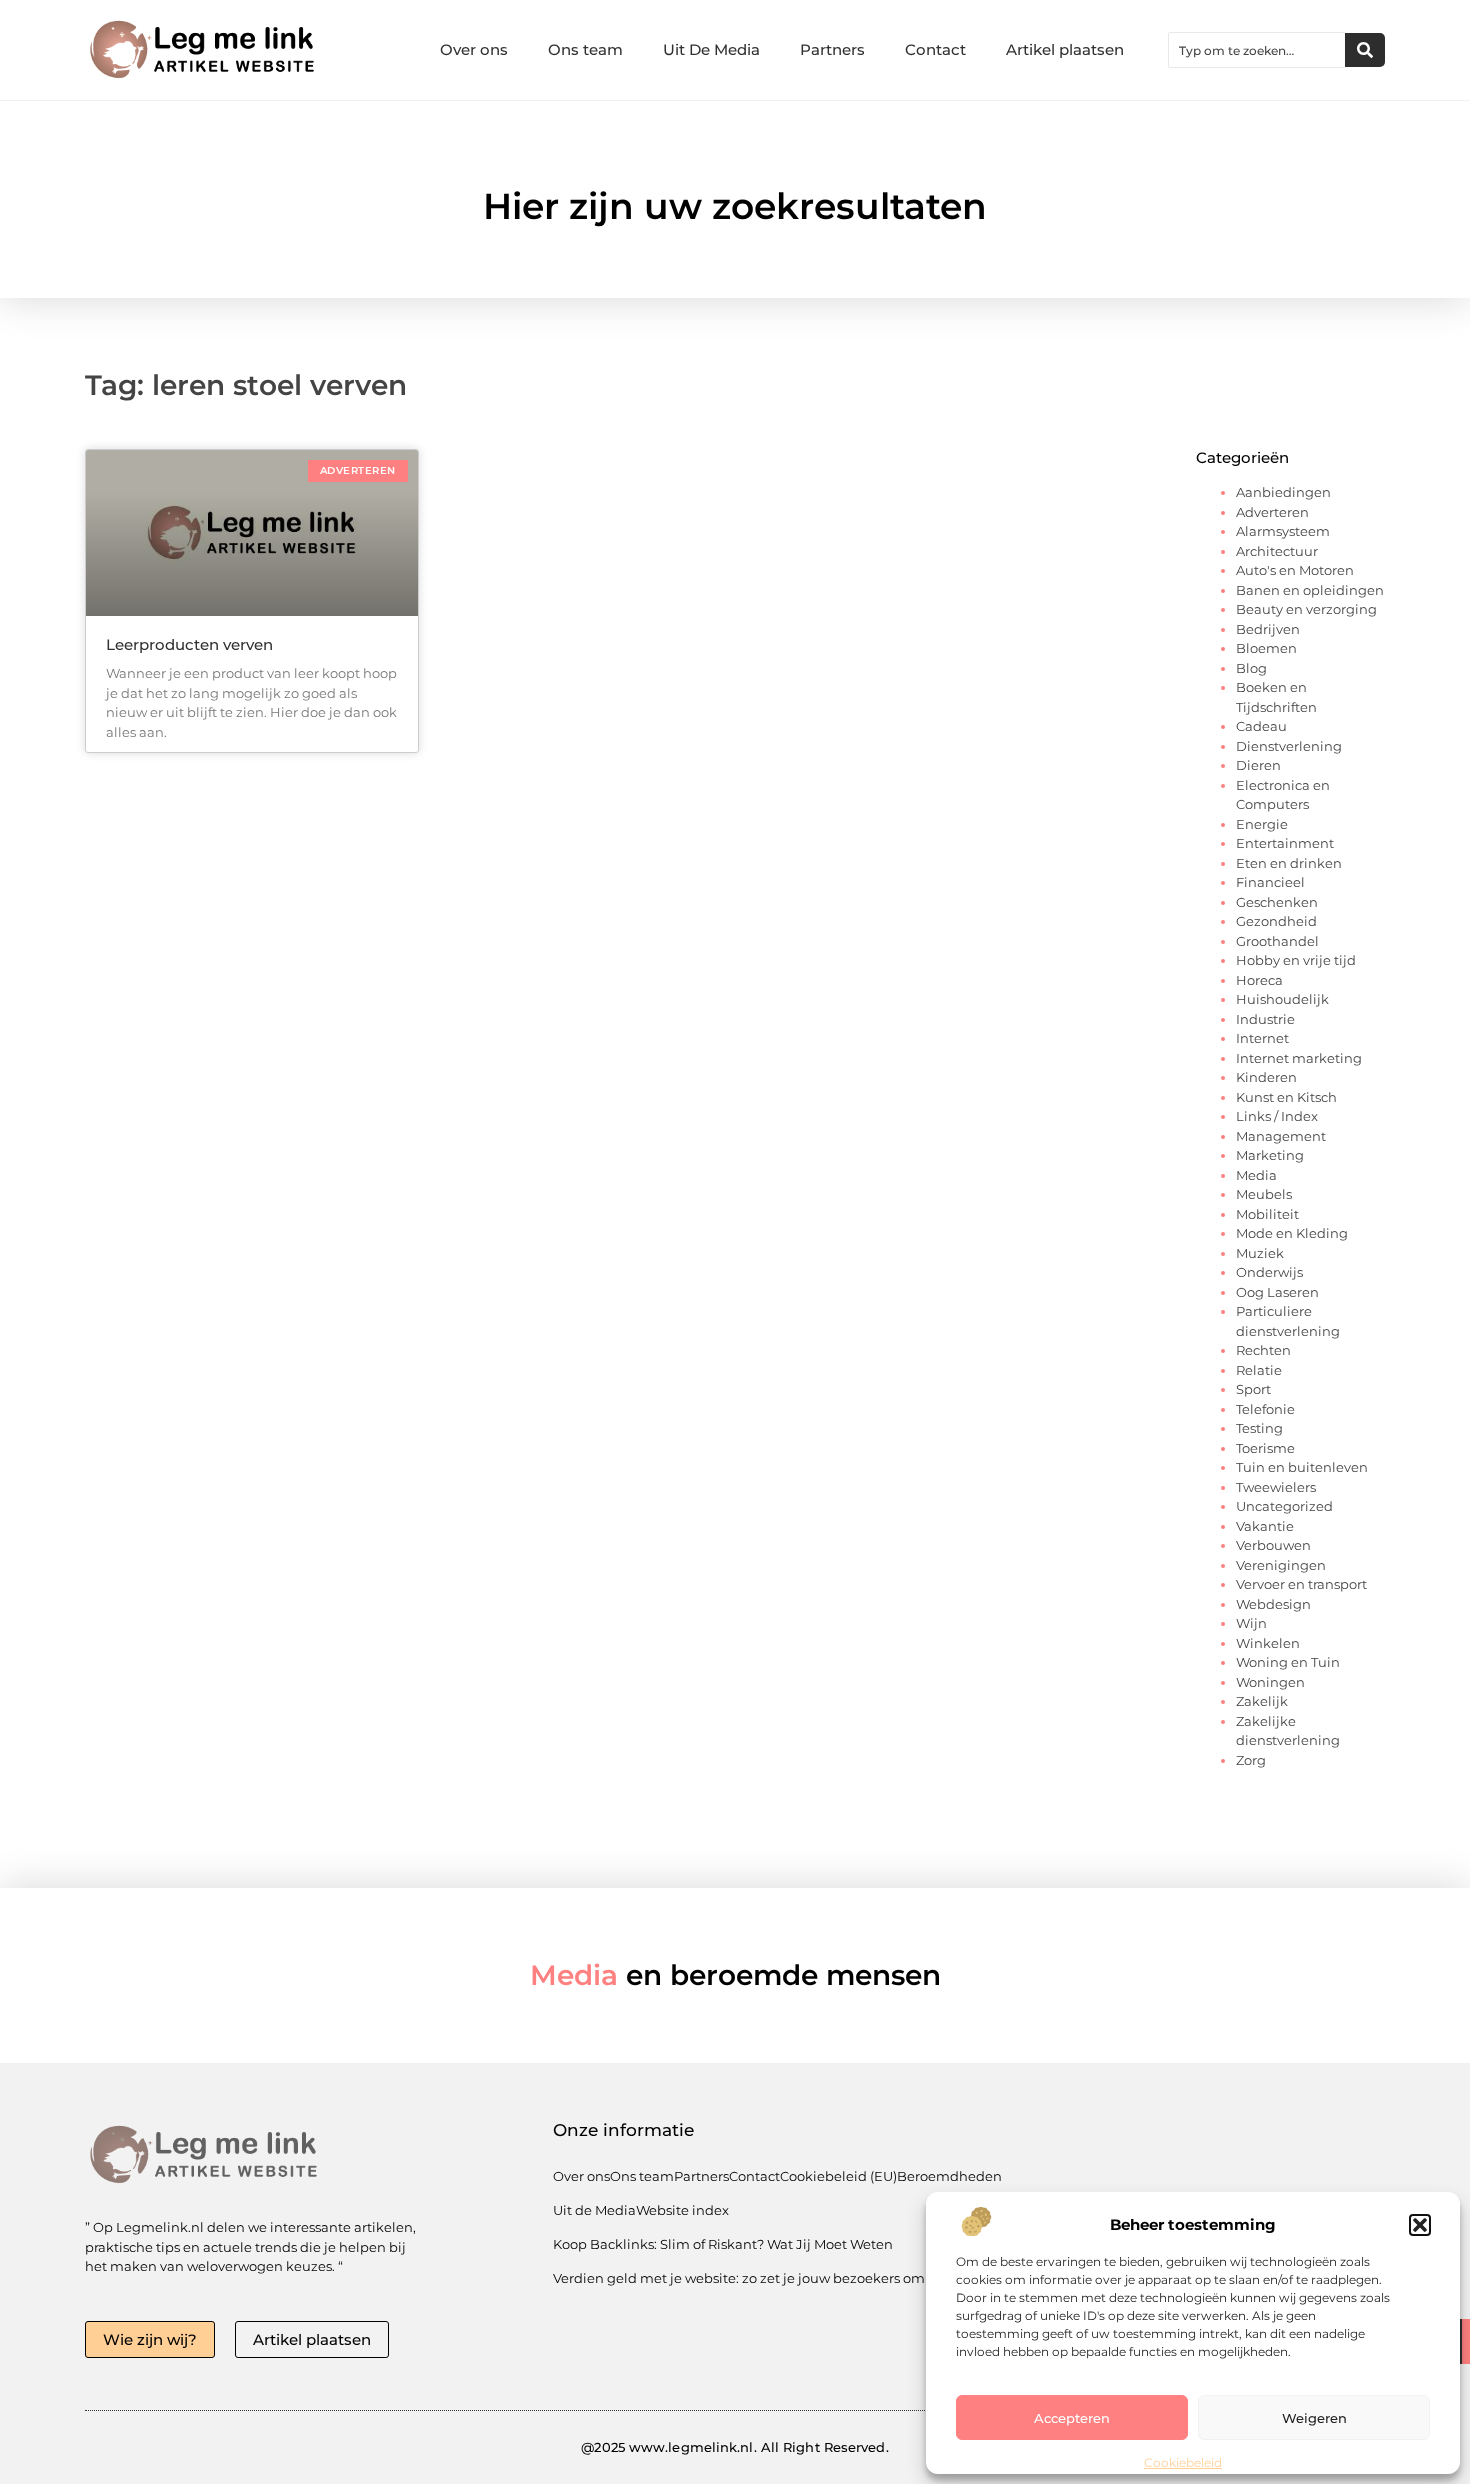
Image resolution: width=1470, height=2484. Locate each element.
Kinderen (1266, 1077)
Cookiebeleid (1183, 2462)
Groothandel (1277, 941)
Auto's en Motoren (1295, 570)
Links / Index (1277, 1116)
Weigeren (1314, 2418)
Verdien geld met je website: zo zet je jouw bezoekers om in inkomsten (784, 2278)
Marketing (1270, 1155)
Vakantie (1265, 1526)
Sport (1253, 1389)
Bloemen (1266, 648)
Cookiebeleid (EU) (838, 2176)
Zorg (1251, 1760)
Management (1281, 1136)
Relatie (1259, 1370)
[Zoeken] (1365, 50)
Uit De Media (711, 49)
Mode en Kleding (1292, 1233)
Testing (1259, 1428)
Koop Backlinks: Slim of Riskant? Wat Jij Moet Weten (723, 2244)
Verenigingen (1281, 1565)
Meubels (1264, 1194)
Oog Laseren (1277, 1292)
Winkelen (1268, 1643)
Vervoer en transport (1301, 1584)
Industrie (1265, 1019)
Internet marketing (1299, 1058)
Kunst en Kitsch (1286, 1097)
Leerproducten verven (189, 644)
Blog (1251, 668)
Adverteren (1272, 512)
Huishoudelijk (1282, 999)
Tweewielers (1276, 1487)
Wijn (1251, 1623)
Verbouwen (1273, 1545)
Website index (682, 2210)
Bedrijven (1268, 629)
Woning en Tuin (1288, 1662)
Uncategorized (1284, 1506)
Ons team (585, 49)
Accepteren (1072, 2418)
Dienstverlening (1289, 746)
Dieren (1258, 765)
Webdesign (1273, 1604)
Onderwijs (1269, 1272)
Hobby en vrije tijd (1296, 960)
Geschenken (1277, 902)
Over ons (474, 49)
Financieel (1270, 882)
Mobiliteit (1267, 1214)
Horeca (1259, 980)
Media (1256, 1175)
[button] (1420, 2225)
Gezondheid (1276, 921)
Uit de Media (594, 2210)
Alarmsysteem (1283, 531)
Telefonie (1265, 1409)
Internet (1262, 1038)
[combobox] (1257, 50)
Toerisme (1265, 1448)
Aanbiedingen (1283, 492)
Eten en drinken (1289, 863)
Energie (1262, 824)
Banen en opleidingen (1310, 590)
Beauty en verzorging (1306, 609)
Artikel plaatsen (1065, 49)
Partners (832, 49)
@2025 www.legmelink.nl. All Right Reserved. (734, 2447)
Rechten (1263, 1350)
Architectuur (1277, 551)
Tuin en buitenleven (1302, 1467)
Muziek (1260, 1253)
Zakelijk (1262, 1701)
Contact (935, 49)
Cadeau (1261, 726)
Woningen (1270, 1682)
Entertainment (1285, 843)
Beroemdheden (949, 2176)
